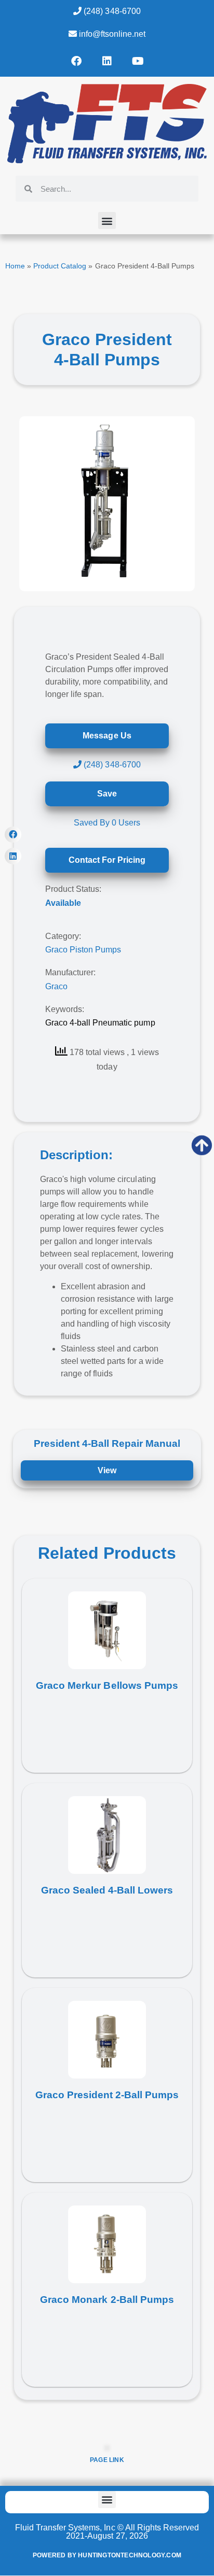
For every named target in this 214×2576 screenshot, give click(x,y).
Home (15, 266)
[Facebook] (76, 61)
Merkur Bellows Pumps (123, 1685)
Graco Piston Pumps (83, 950)
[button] (107, 220)
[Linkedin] (107, 61)
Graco (56, 986)
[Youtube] (138, 61)
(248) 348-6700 (111, 11)
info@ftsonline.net (111, 34)
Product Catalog (60, 266)
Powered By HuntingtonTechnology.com (107, 2555)
